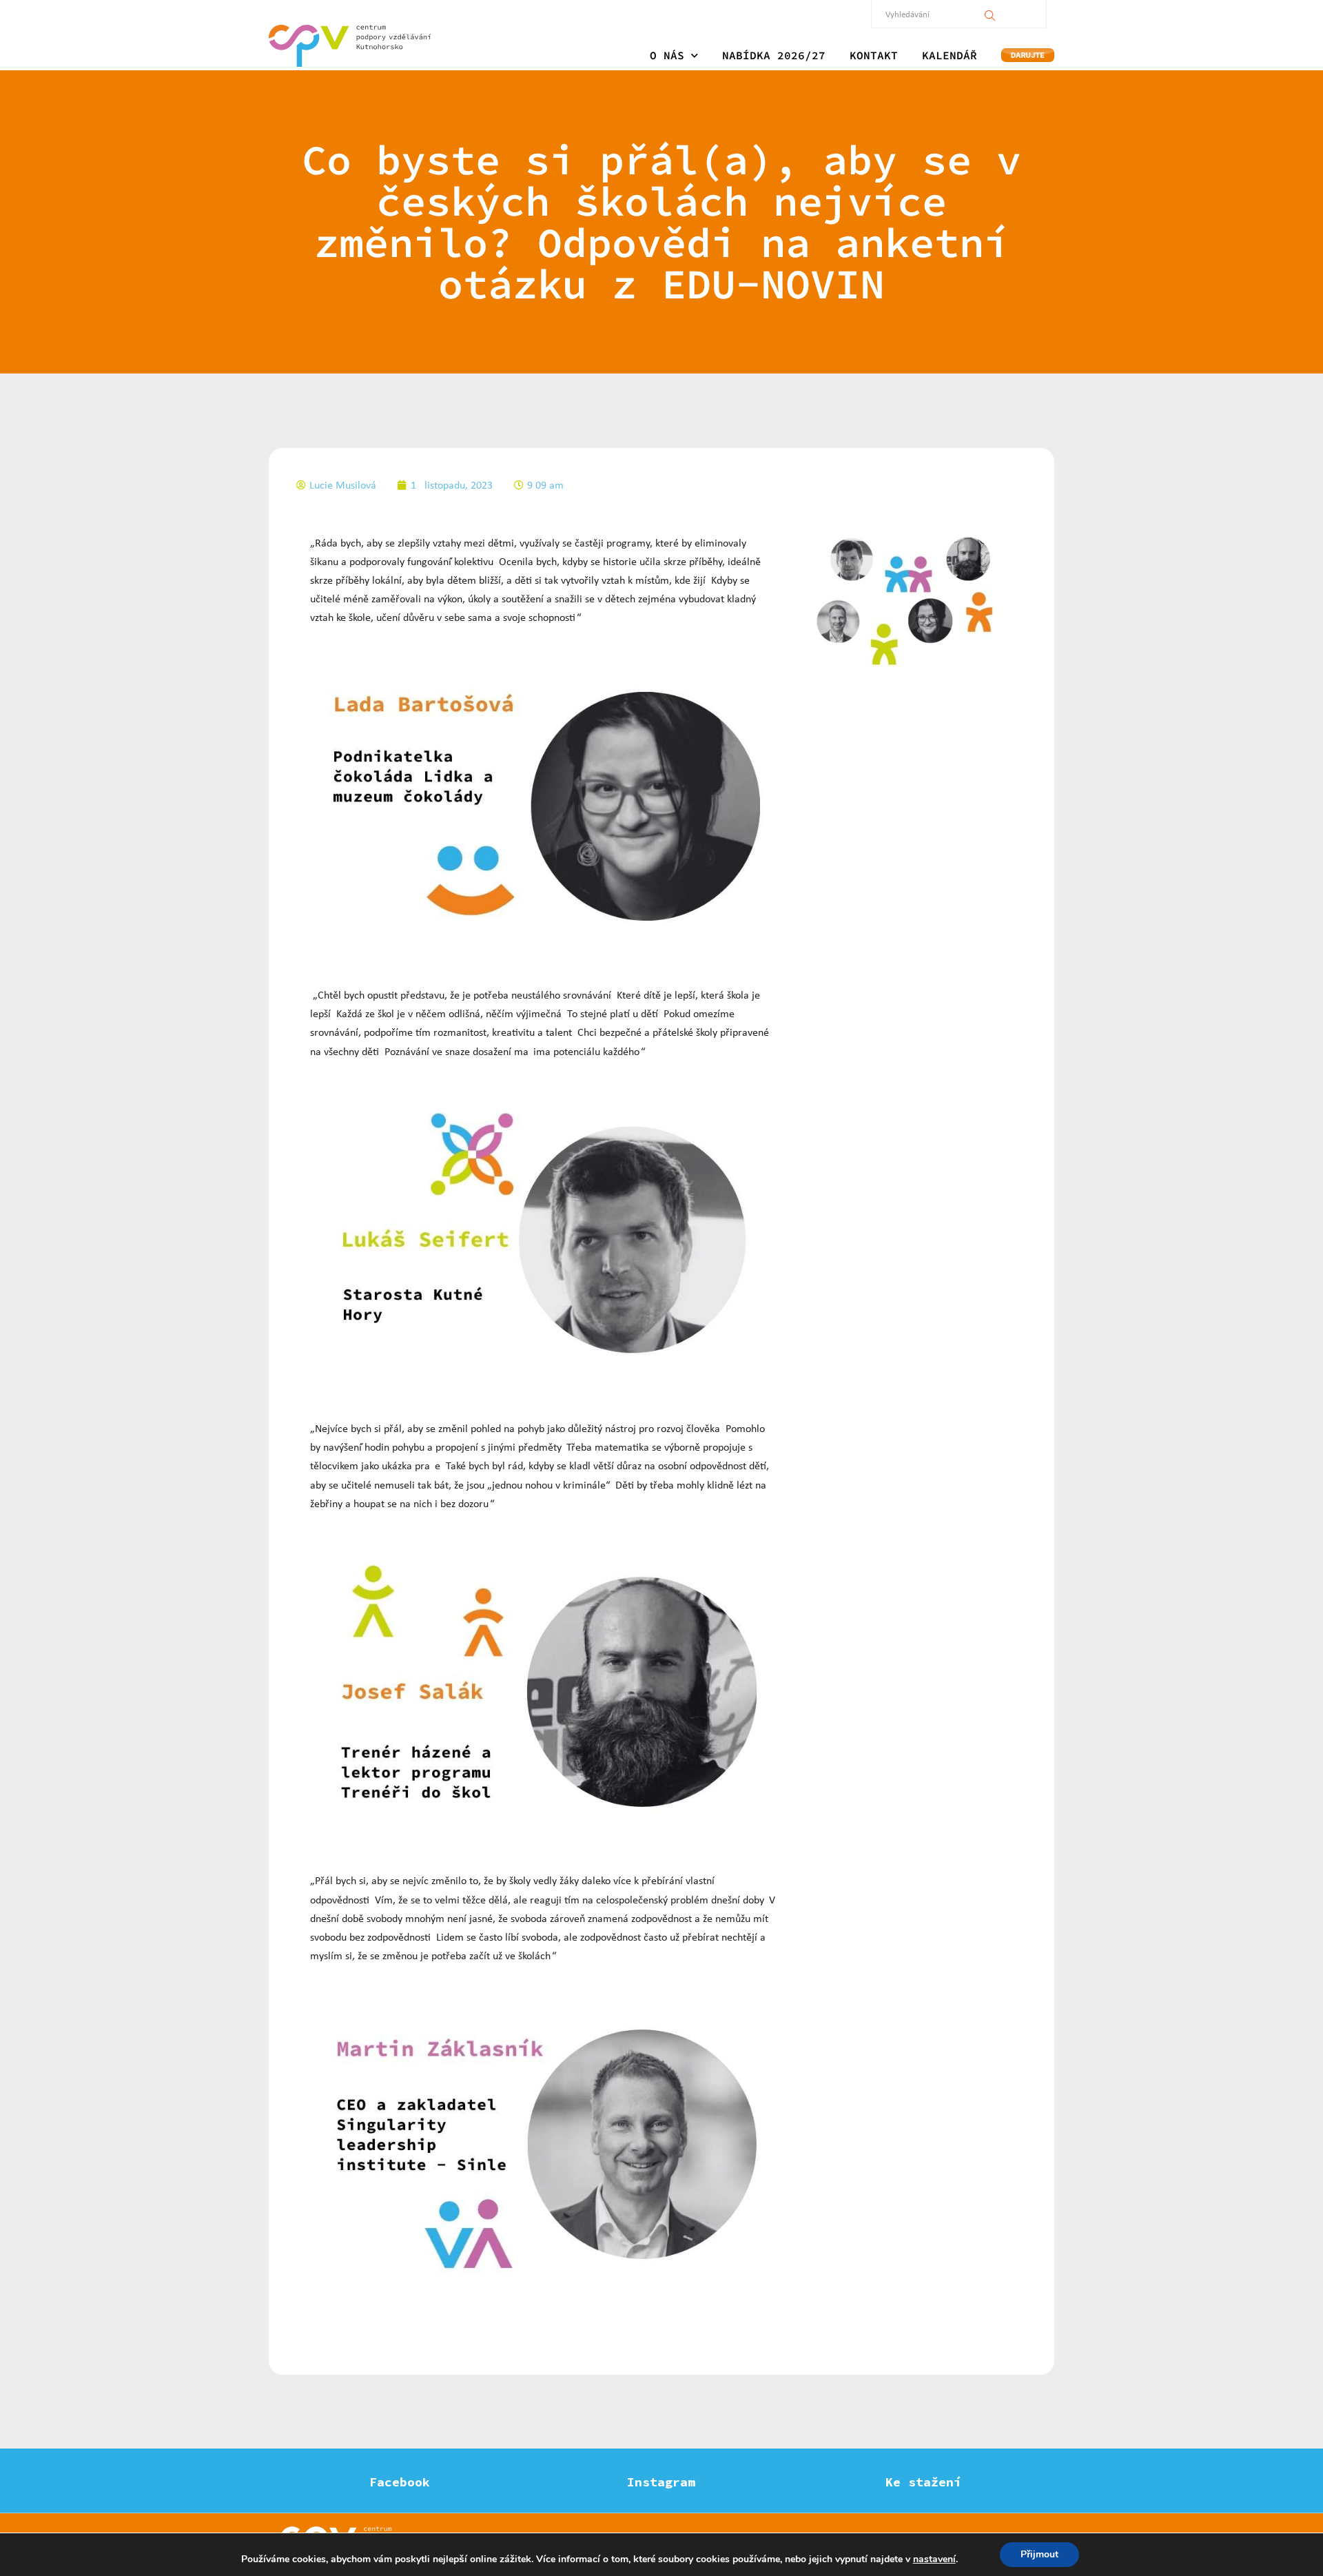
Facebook (400, 2482)
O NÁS (667, 55)
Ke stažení (923, 2482)
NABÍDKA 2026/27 (774, 55)
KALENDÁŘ (950, 55)
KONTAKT (874, 55)
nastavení (934, 2559)
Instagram (661, 2482)
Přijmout (1039, 2554)
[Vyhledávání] (990, 14)
